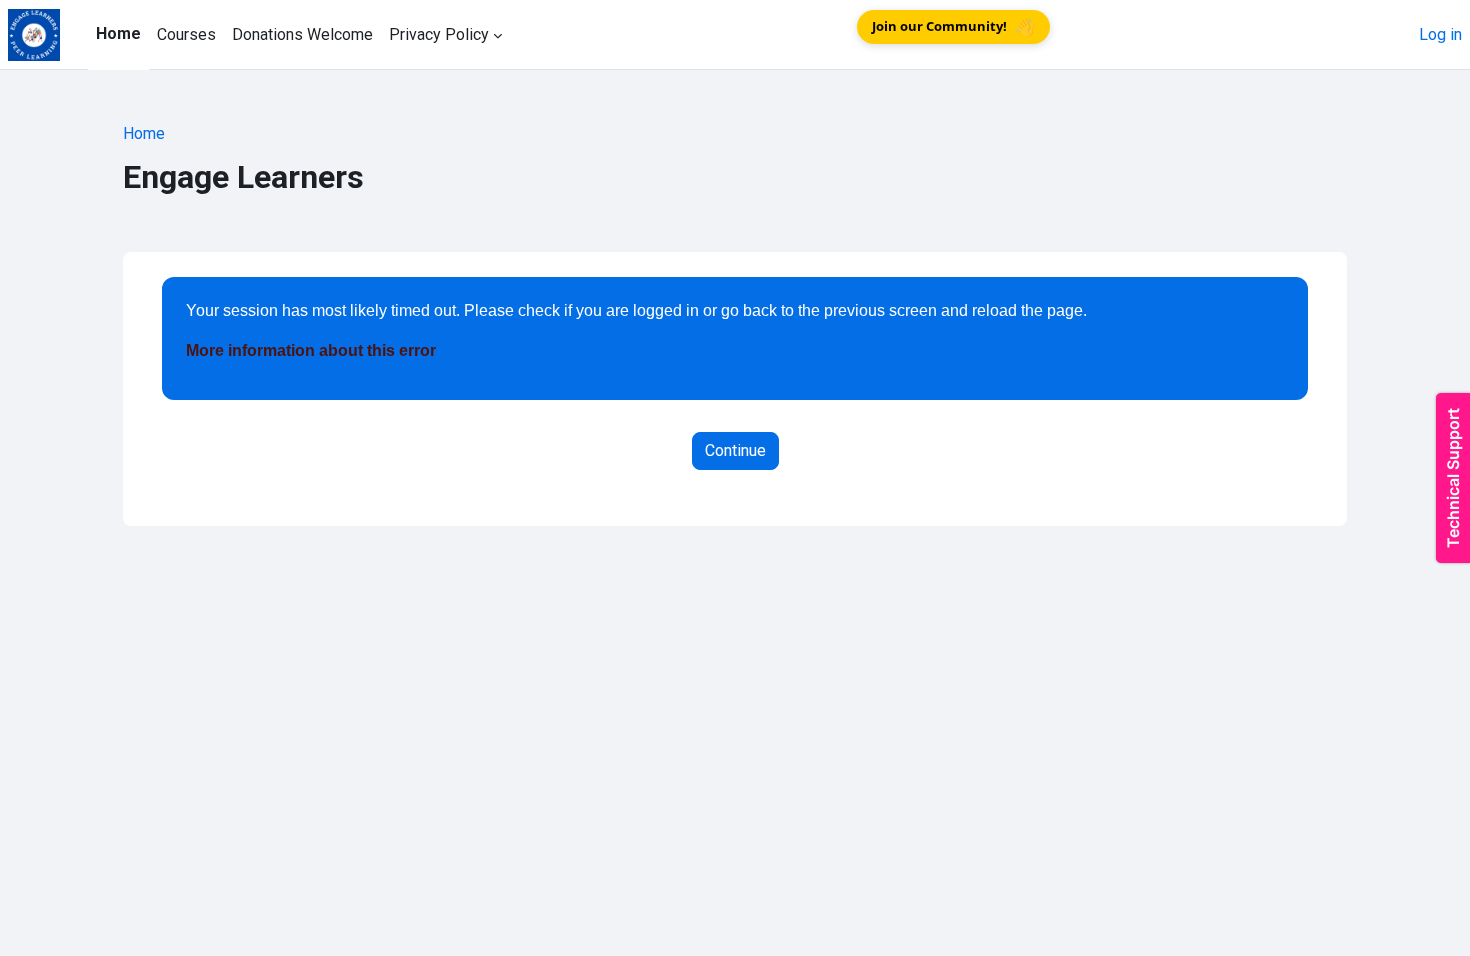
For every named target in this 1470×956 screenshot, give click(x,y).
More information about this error (311, 350)
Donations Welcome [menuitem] (302, 34)
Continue (735, 450)
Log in (1440, 34)
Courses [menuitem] (186, 34)
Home (144, 133)
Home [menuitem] (118, 33)
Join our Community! (953, 27)
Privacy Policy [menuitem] (439, 34)
